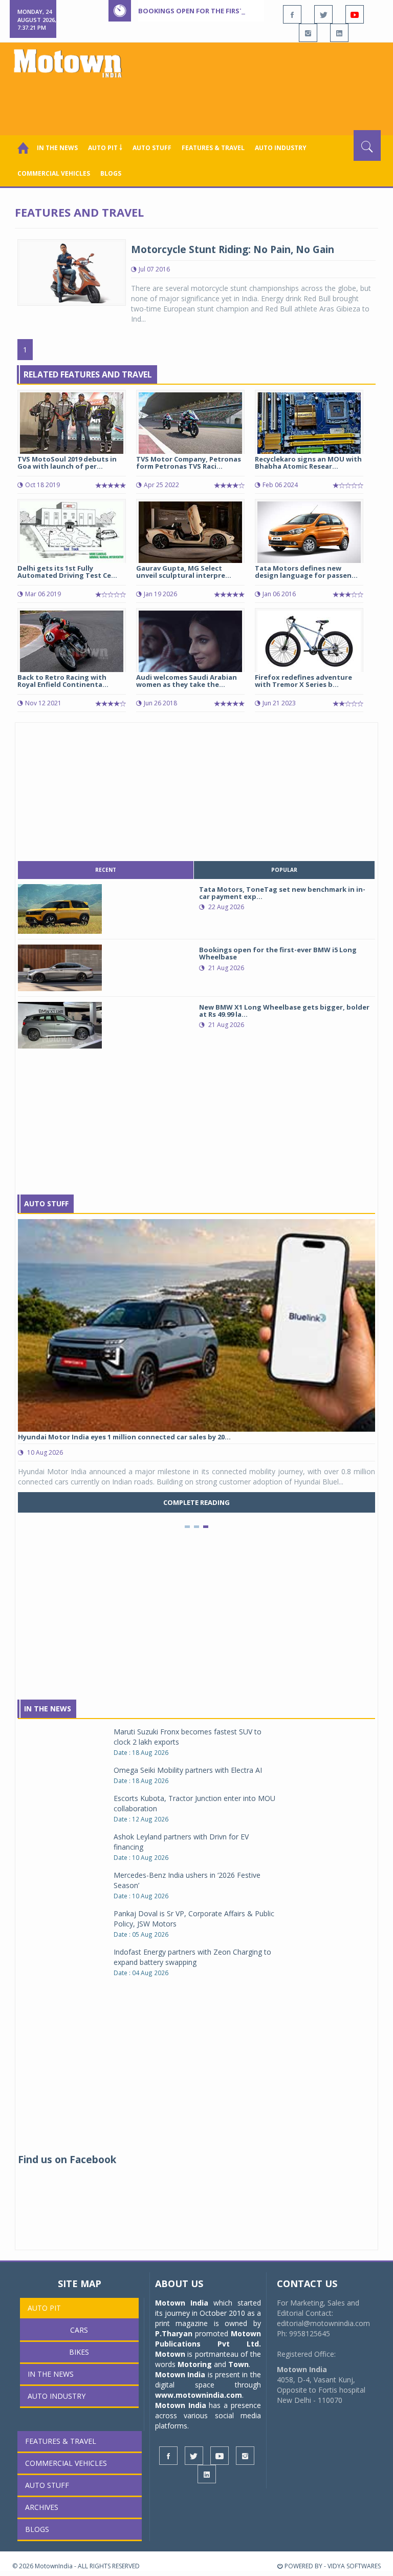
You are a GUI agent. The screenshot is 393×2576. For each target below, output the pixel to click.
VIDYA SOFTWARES (354, 2566)
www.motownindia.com (199, 2395)
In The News (48, 1709)
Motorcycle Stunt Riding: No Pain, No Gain (233, 249)
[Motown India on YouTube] (355, 14)
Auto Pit (44, 2308)
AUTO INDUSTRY (281, 148)
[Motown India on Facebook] (292, 14)
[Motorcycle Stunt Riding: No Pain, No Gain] (72, 272)
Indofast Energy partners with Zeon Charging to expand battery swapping (192, 1957)
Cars (79, 2330)
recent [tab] (106, 870)
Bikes (79, 2352)
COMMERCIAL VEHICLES (54, 173)
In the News (57, 148)
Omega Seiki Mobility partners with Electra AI (188, 1770)
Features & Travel (213, 148)
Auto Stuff (152, 148)
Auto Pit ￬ (105, 148)
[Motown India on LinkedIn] (339, 33)
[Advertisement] (199, 102)
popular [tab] (284, 870)
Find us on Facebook (67, 2160)
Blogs (111, 173)
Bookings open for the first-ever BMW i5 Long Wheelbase (244, 11)
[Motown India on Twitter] (323, 14)
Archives (42, 2507)
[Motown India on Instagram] (308, 33)
